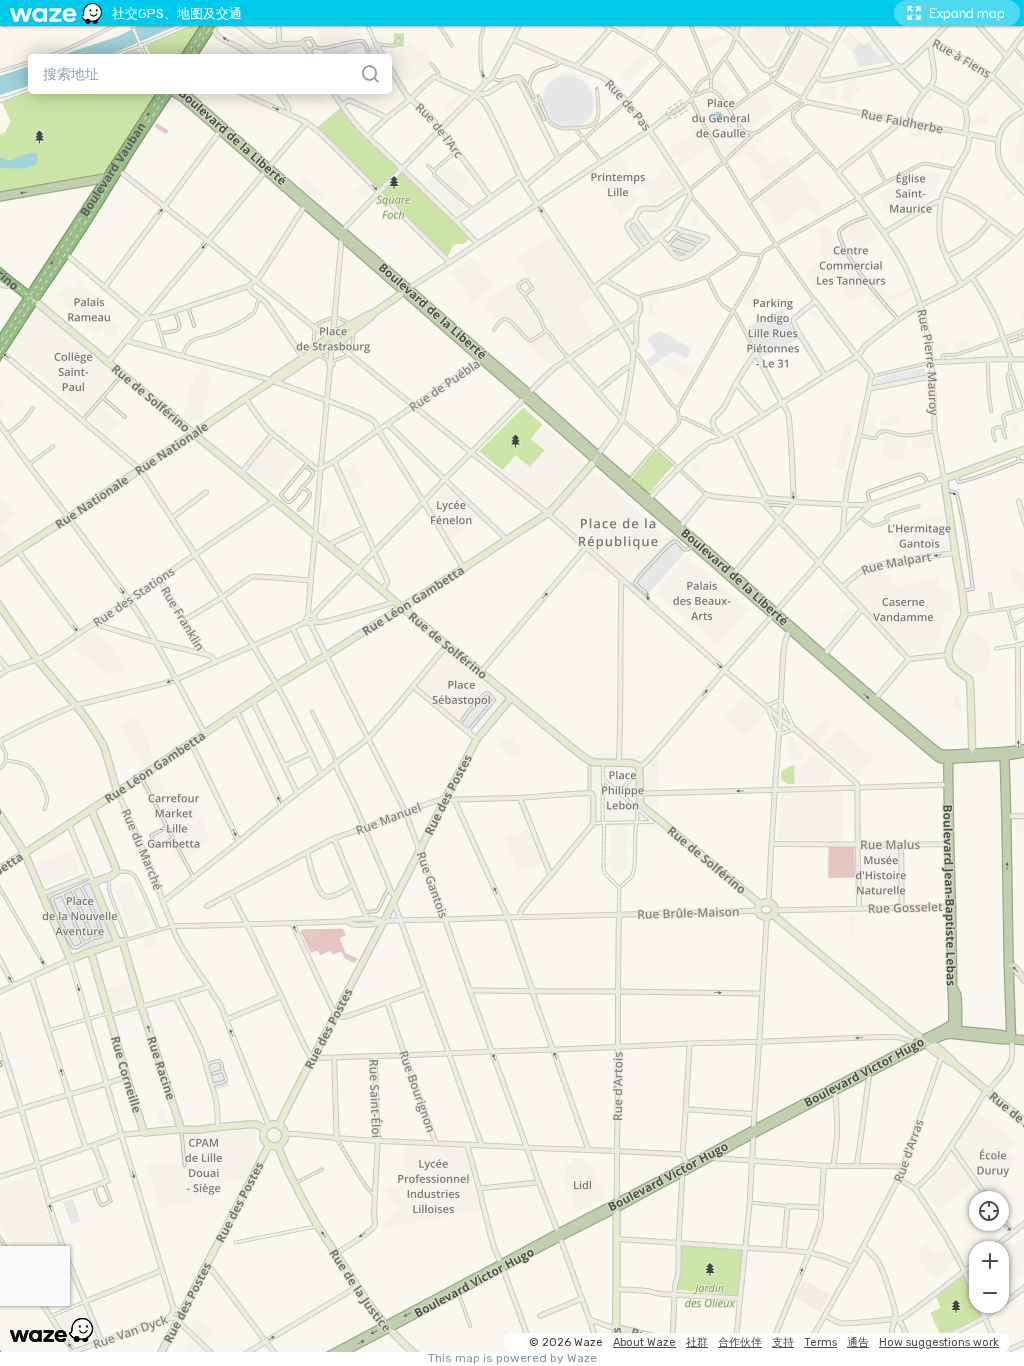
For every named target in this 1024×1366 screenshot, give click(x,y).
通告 (858, 1342)
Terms (820, 1342)
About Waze (644, 1342)
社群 (697, 1342)
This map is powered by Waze (512, 1358)
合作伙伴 (740, 1342)
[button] (989, 1259)
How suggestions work (939, 1342)
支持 (783, 1342)
